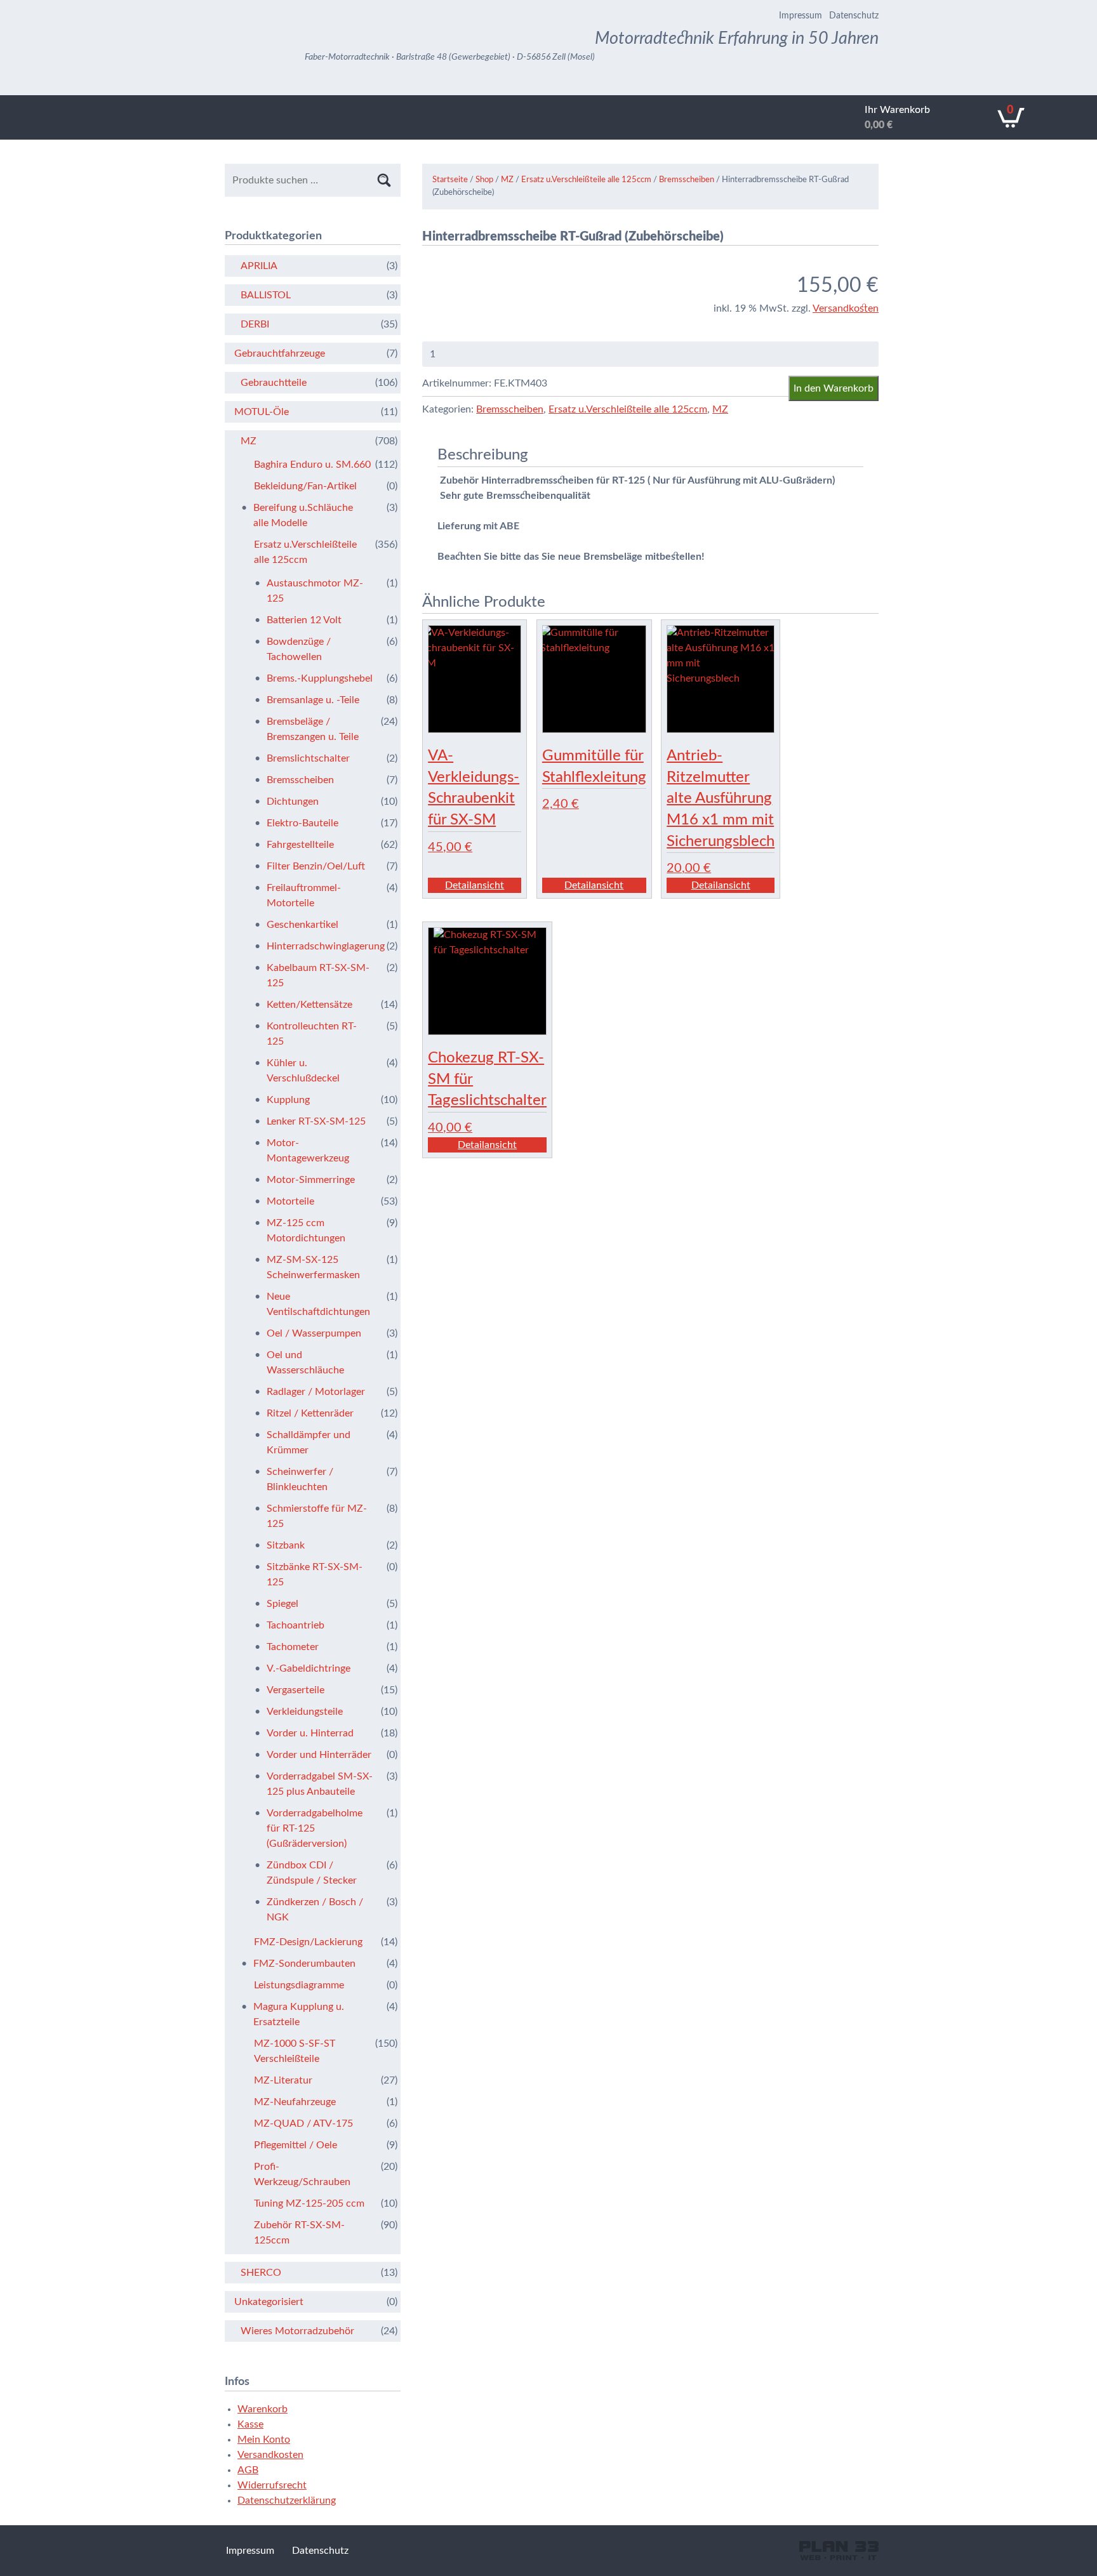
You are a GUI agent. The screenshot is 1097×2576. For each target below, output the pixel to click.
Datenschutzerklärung (287, 2500)
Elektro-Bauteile (303, 823)
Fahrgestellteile (300, 845)
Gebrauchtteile (274, 383)
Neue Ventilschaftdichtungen (318, 1304)
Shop (484, 180)
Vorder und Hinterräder (319, 1755)
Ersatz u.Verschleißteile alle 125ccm (586, 180)
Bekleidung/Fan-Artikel (305, 486)
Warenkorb (263, 2409)
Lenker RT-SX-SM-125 (316, 1121)
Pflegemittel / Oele (296, 2145)
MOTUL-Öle (262, 412)
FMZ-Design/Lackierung (308, 1942)
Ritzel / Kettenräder (310, 1413)
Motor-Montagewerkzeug (308, 1151)
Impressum (801, 16)
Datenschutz (854, 16)
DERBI (255, 324)
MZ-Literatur (283, 2080)
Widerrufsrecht (272, 2485)
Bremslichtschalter (308, 758)
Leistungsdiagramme (299, 1985)
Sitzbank (286, 1545)
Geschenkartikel (303, 925)
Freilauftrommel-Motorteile (304, 895)
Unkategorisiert (269, 2302)
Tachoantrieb (296, 1625)
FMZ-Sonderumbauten (304, 1964)
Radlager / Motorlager (316, 1392)
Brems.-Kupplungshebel (320, 678)
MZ (507, 180)
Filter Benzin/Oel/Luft (316, 866)
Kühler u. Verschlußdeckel (303, 1071)
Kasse (250, 2424)
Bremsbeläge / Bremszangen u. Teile (313, 729)
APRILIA (259, 266)
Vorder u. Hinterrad (310, 1733)
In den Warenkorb (834, 388)
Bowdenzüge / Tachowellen (299, 649)
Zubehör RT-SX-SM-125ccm (299, 2233)
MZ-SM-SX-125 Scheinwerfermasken (313, 1267)
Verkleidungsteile (305, 1712)
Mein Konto (264, 2440)
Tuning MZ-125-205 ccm (309, 2203)
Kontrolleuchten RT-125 (312, 1034)
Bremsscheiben (687, 180)
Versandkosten (846, 308)
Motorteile (290, 1201)
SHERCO (261, 2273)
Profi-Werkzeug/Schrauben (302, 2174)
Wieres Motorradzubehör (297, 2331)
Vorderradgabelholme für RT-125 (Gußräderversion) (315, 1828)
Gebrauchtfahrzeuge (280, 353)
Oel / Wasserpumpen (314, 1333)
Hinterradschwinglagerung (320, 946)
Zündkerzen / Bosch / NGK (315, 1910)
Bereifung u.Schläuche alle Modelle (303, 515)
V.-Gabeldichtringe (309, 1668)
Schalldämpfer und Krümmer (309, 1443)
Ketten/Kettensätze (309, 1005)
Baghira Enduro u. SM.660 (312, 465)
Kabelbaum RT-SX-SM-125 (318, 975)
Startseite (450, 180)
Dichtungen (293, 802)
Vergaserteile (296, 1690)
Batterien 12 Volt (304, 620)
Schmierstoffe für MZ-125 (317, 1516)
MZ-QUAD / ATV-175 (303, 2124)
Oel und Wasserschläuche (305, 1363)
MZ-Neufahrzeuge (295, 2102)
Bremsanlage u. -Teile (313, 700)
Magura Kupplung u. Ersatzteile (299, 2014)
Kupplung (288, 1100)
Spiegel (283, 1604)
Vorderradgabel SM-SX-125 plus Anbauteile (320, 1784)
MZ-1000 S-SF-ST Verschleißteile (295, 2051)
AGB (248, 2470)
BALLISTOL (266, 295)
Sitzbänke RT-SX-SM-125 (315, 1575)
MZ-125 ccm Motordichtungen (306, 1231)
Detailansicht (475, 885)
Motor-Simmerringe (311, 1180)
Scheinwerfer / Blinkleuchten (300, 1479)
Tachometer (293, 1647)
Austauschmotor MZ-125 (315, 591)
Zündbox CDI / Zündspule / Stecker (312, 1873)
